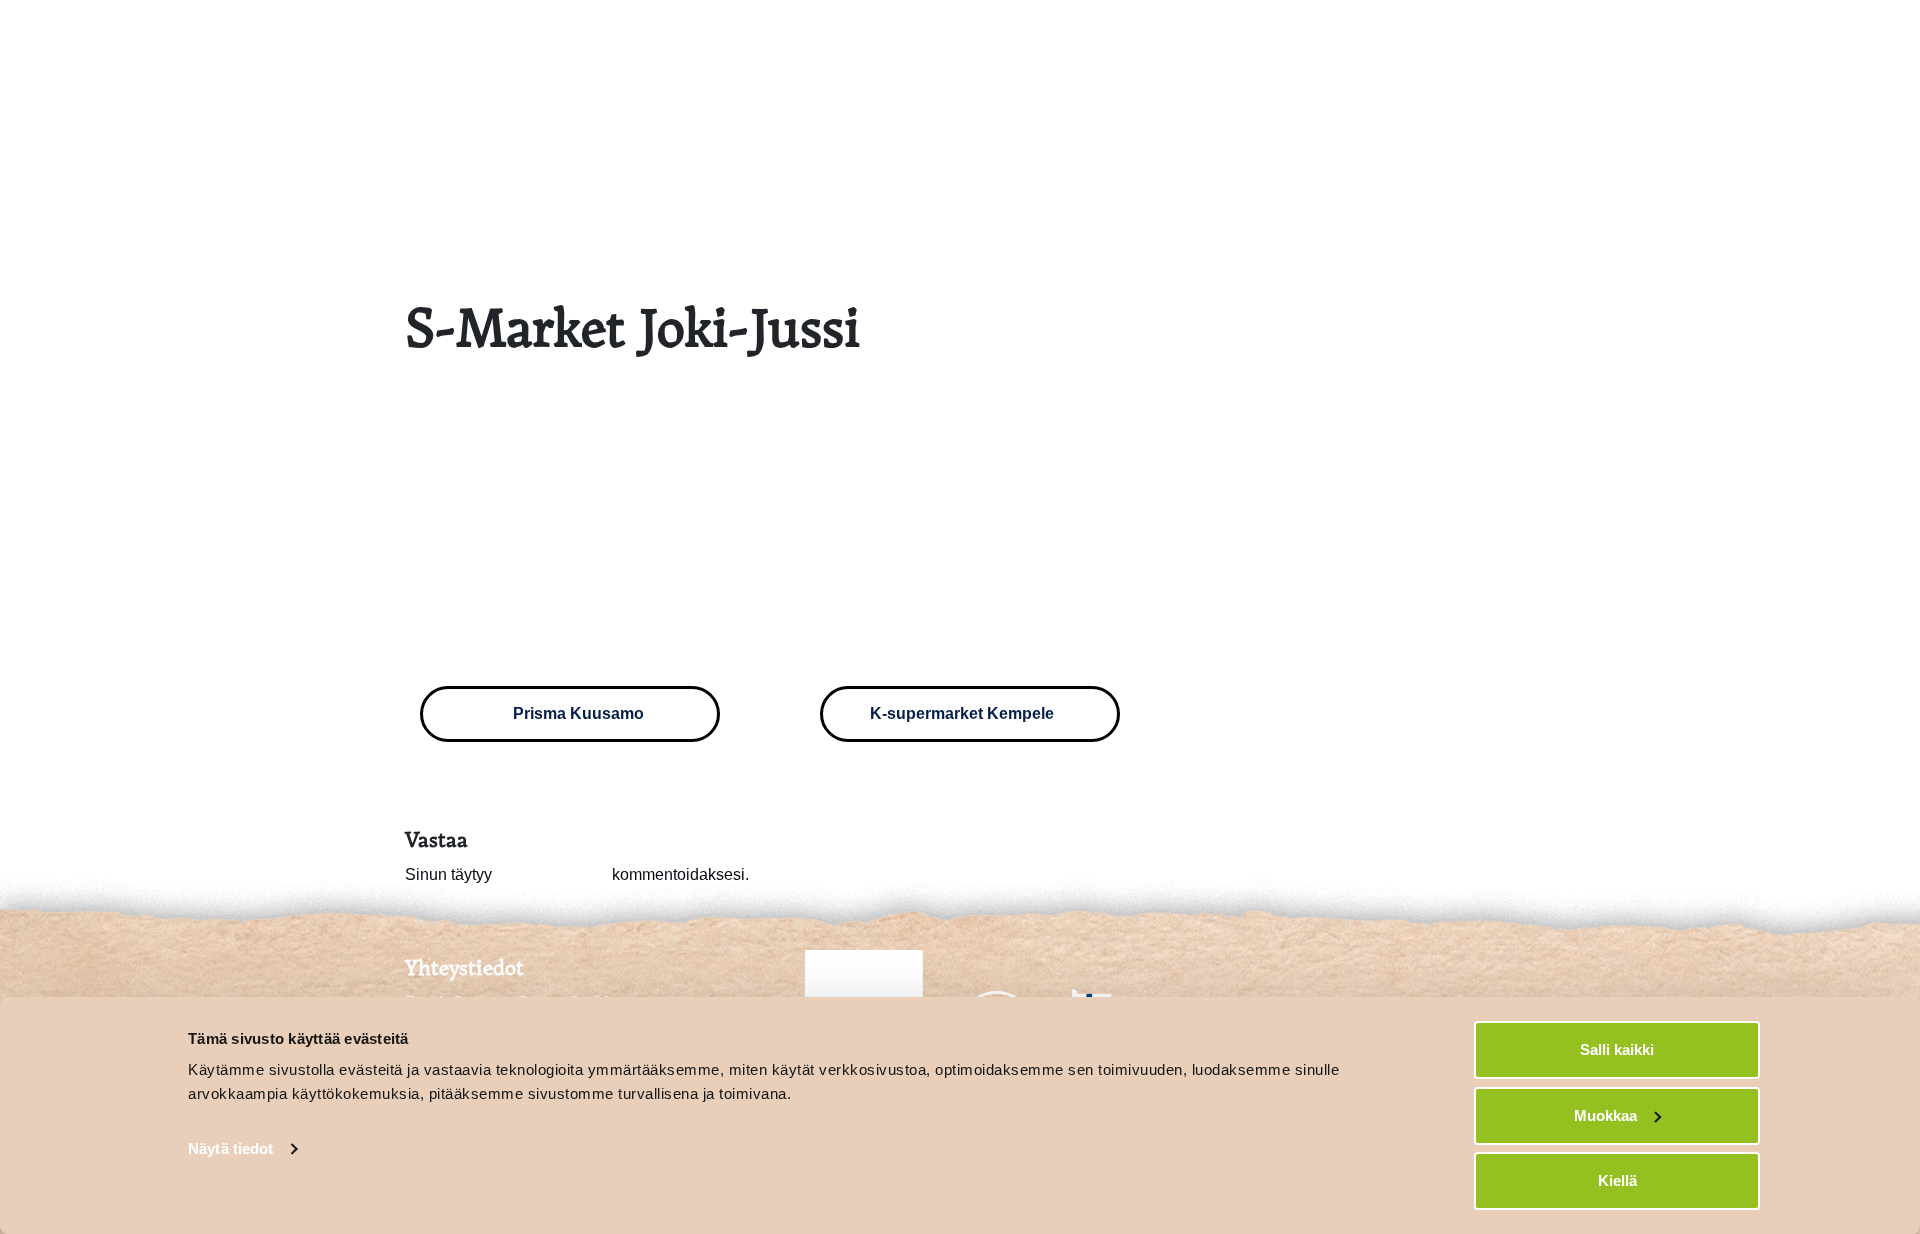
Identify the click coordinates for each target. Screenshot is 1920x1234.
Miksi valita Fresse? (1554, 37)
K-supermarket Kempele (964, 713)
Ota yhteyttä (1822, 37)
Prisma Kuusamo (576, 713)
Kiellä (1617, 1180)
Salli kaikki (1617, 1049)
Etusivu (1406, 37)
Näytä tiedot (230, 1148)
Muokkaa (1605, 1115)
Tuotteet (1704, 37)
